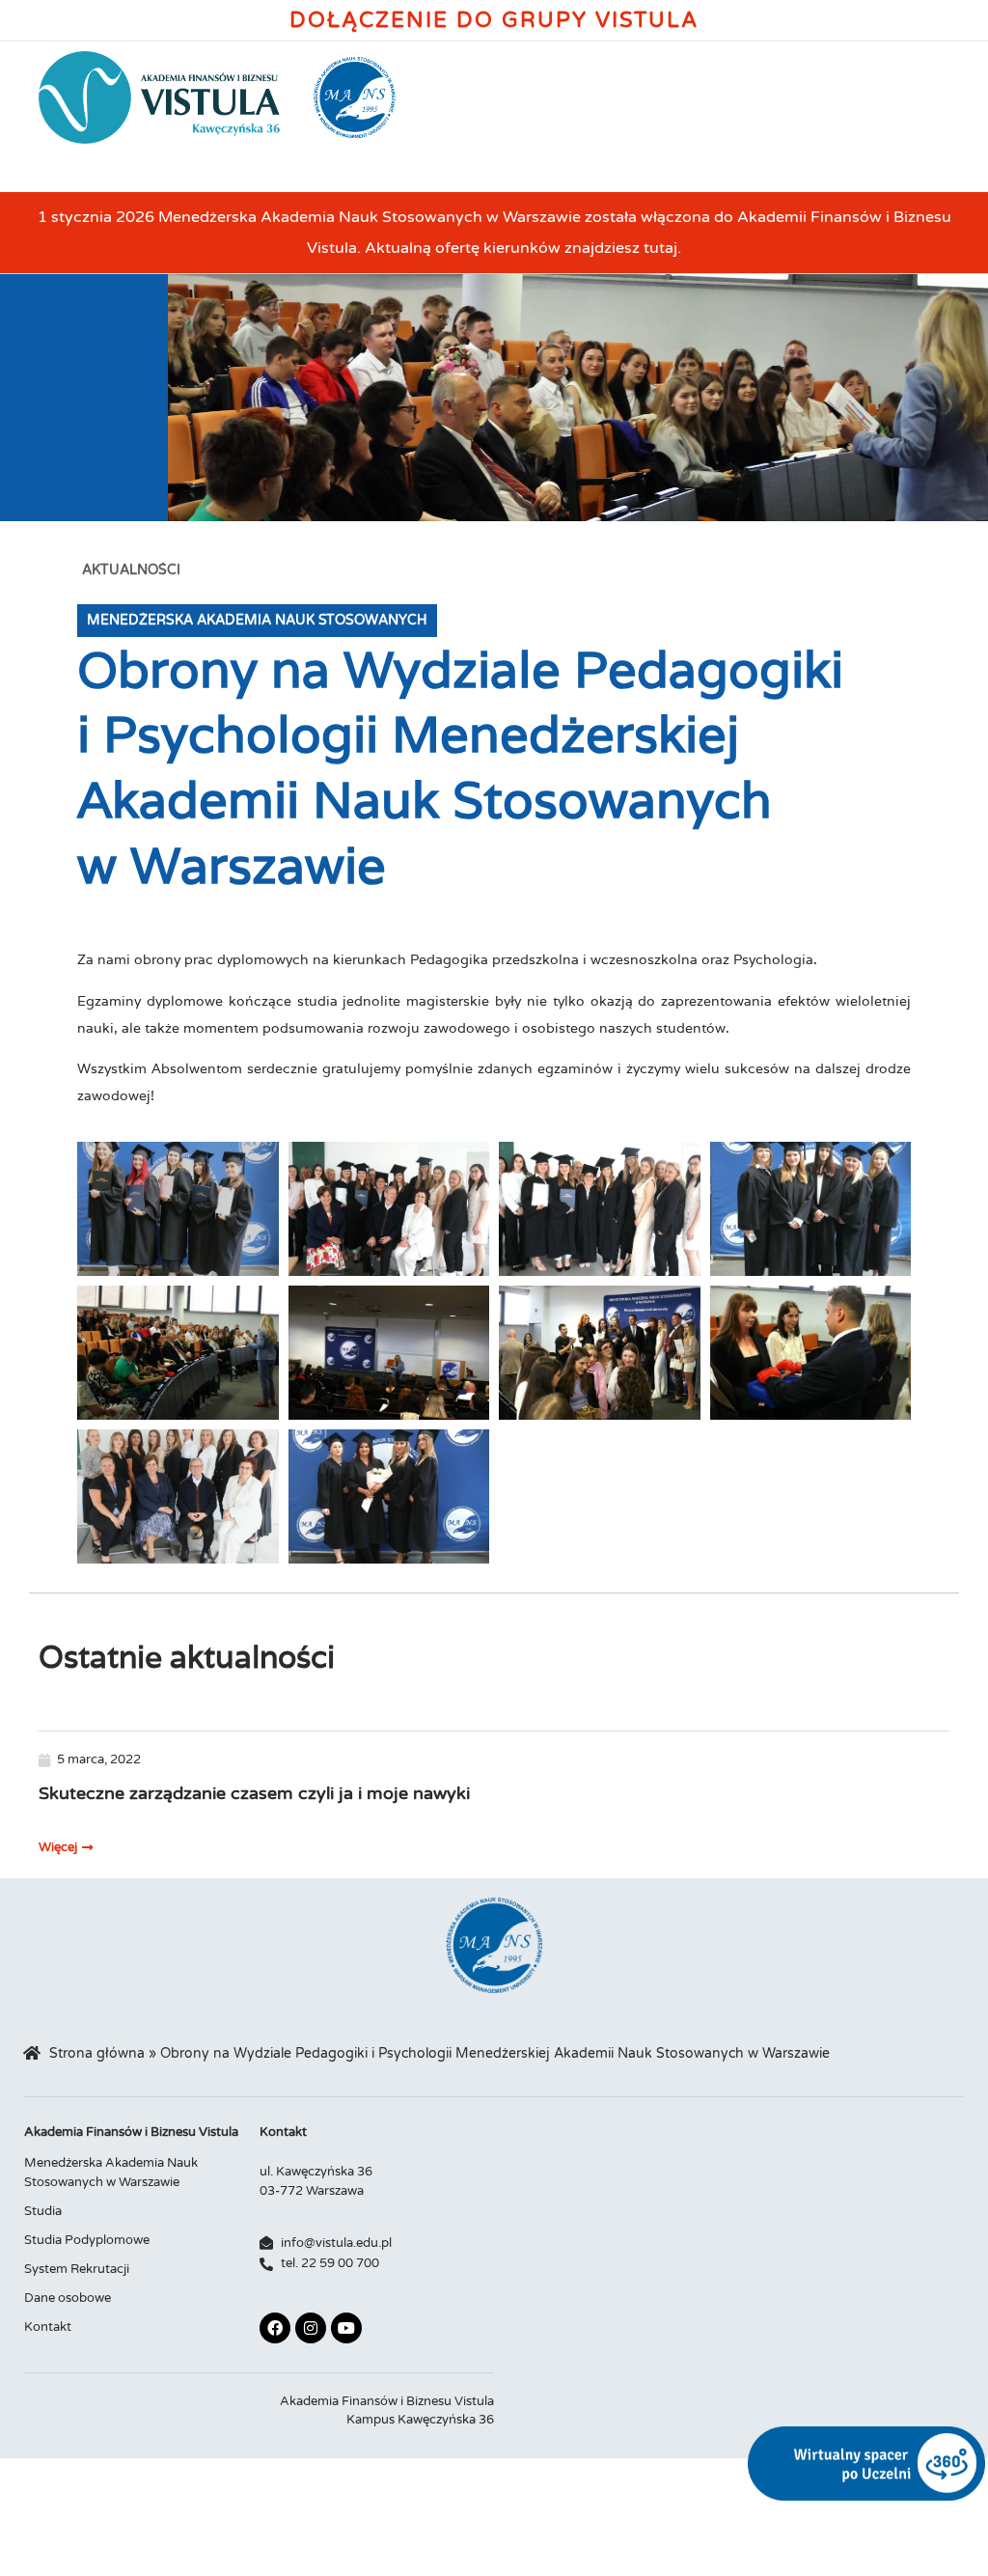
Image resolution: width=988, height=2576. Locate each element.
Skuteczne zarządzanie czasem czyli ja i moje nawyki (254, 1793)
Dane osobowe (68, 2298)
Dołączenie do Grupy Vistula (494, 20)
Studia (43, 2211)
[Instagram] (311, 2328)
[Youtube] (346, 2328)
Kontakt (48, 2327)
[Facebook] (275, 2328)
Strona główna (97, 2054)
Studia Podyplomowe (87, 2240)
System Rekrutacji (77, 2269)
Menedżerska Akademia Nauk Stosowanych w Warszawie (111, 2173)
